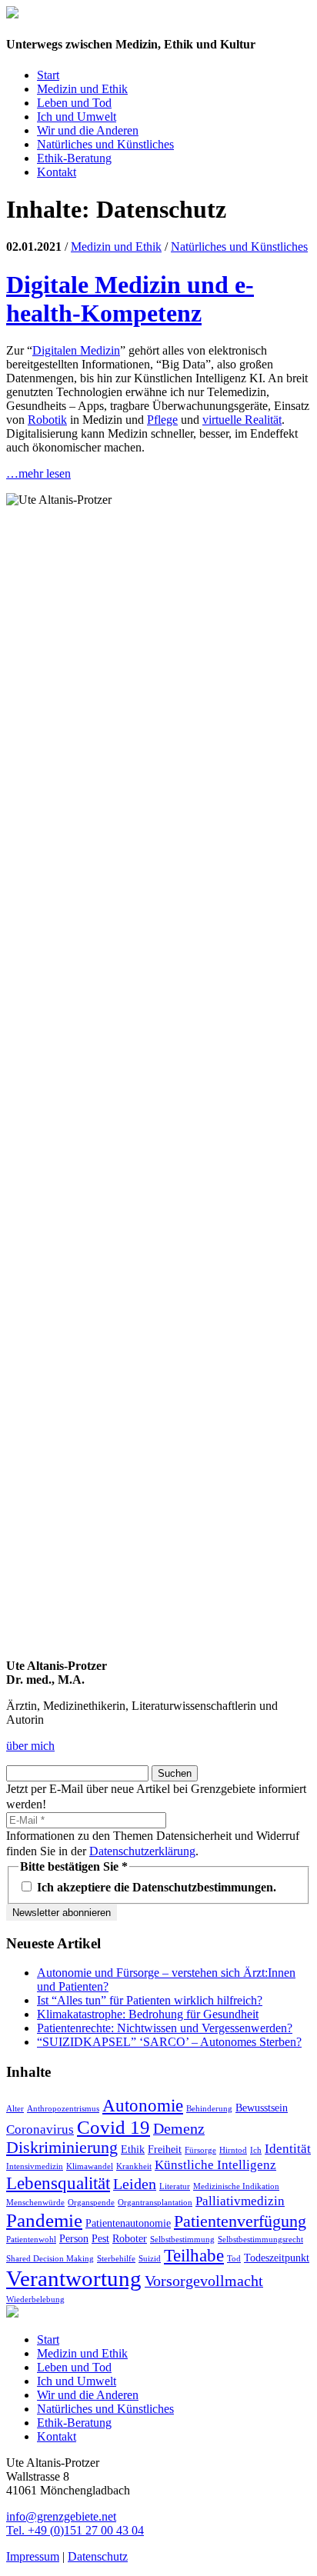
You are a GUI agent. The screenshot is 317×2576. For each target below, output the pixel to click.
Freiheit (165, 2149)
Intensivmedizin (35, 2166)
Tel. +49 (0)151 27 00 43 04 (75, 2530)
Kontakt (57, 172)
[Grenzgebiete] (12, 14)
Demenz (179, 2128)
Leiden (135, 2184)
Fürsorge (200, 2150)
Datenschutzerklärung (142, 1851)
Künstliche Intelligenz (215, 2165)
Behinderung (209, 2109)
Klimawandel (90, 2166)
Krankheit (134, 2166)
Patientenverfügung (240, 2221)
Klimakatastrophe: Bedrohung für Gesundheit (148, 2014)
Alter (15, 2109)
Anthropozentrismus (63, 2109)
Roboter (130, 2238)
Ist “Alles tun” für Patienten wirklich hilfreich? (150, 2000)
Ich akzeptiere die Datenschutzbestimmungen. (155, 1887)
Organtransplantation (155, 2203)
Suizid (150, 2259)
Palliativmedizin (240, 2201)
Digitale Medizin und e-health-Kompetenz (130, 299)
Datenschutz (98, 2556)
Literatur (175, 2186)
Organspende (91, 2203)
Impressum (33, 2556)
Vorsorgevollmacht (204, 2281)
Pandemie (44, 2220)
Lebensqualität (58, 2183)
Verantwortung (74, 2278)
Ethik (133, 2149)
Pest (100, 2238)
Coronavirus (40, 2129)
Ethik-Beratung (74, 158)
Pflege (162, 420)
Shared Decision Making (50, 2259)
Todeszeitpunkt (277, 2258)
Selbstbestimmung (182, 2239)
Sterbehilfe (116, 2259)
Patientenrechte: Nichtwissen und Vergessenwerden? (165, 2028)
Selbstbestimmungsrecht (260, 2239)
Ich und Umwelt (77, 117)
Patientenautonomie (128, 2223)
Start (48, 75)
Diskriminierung (62, 2148)
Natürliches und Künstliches (105, 144)
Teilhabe (194, 2255)
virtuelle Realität (242, 420)
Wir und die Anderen (88, 130)
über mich (30, 1746)
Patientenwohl (31, 2239)
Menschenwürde (35, 2203)
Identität (288, 2149)
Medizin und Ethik (82, 89)
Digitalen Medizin (76, 350)
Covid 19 (113, 2127)
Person (74, 2238)
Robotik (47, 420)
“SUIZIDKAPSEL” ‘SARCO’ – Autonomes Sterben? (169, 2042)
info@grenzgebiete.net (61, 2516)
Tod (234, 2259)
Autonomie (143, 2105)
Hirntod (233, 2150)
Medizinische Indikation (236, 2186)
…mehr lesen (38, 473)
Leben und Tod (74, 103)
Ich (256, 2150)
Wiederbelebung (35, 2299)
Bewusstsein (262, 2108)
